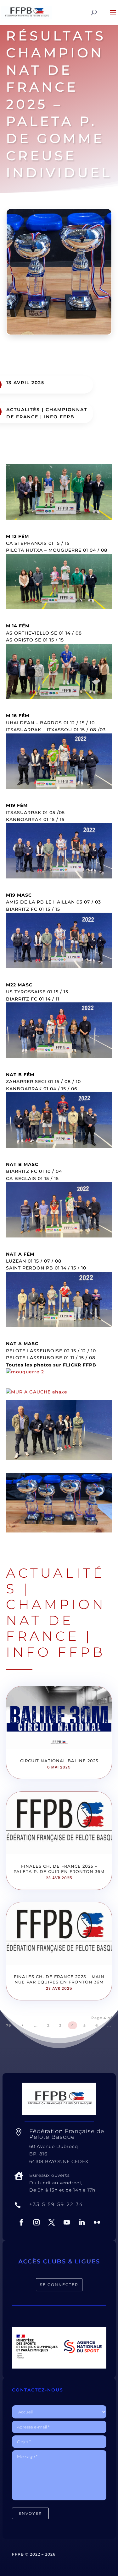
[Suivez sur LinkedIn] (82, 2222)
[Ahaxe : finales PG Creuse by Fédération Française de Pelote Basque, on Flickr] (37, 1392)
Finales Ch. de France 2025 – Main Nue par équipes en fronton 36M (59, 1979)
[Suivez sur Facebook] (21, 2222)
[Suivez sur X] (52, 2222)
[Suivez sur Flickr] (97, 2222)
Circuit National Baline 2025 (59, 1761)
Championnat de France (56, 1620)
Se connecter (59, 2285)
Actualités (23, 410)
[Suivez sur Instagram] (37, 2222)
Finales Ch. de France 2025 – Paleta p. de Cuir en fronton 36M (59, 1869)
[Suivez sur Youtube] (67, 2222)
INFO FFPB (59, 417)
